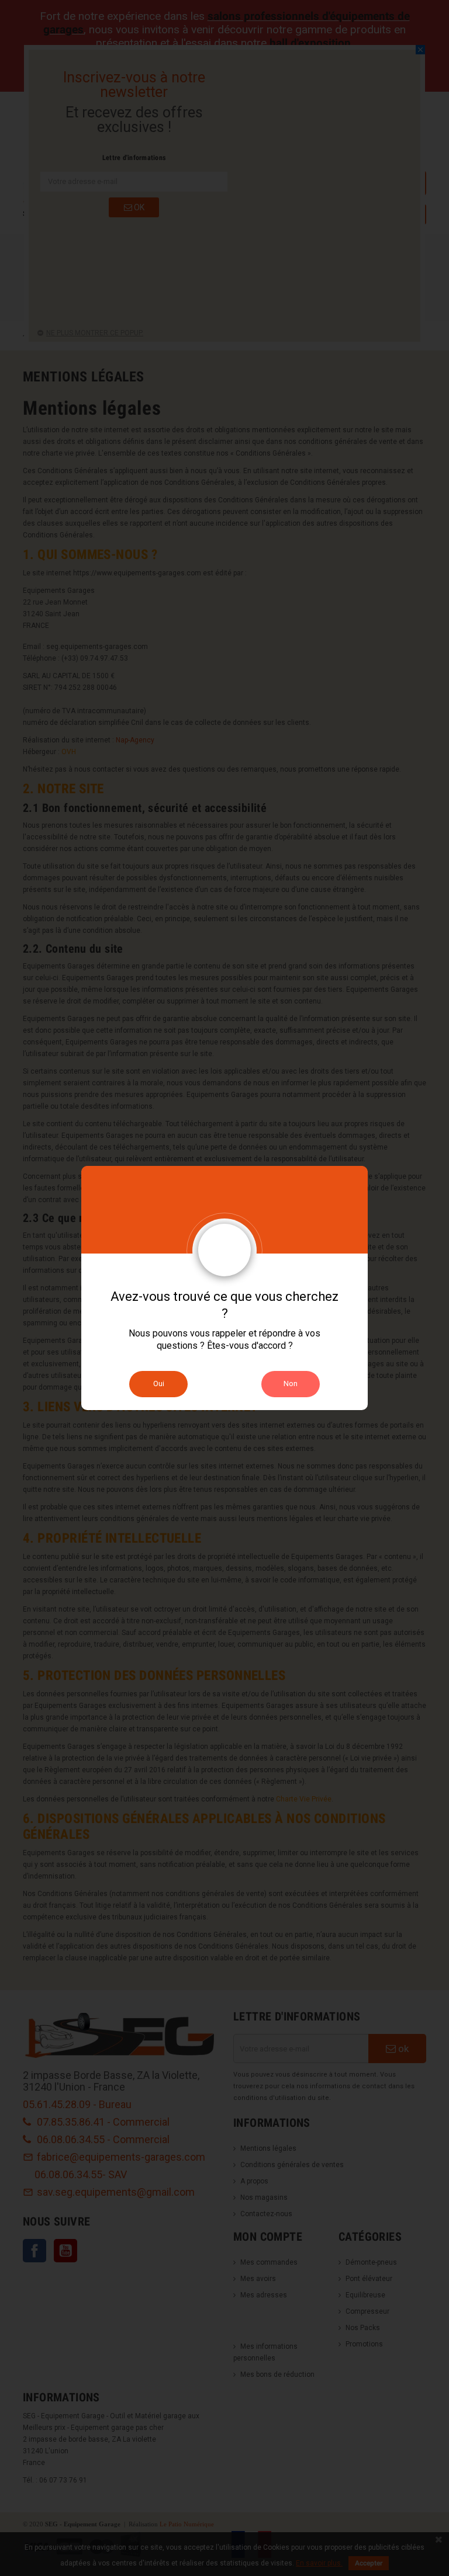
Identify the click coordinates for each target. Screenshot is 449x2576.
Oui (159, 1384)
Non (291, 1384)
